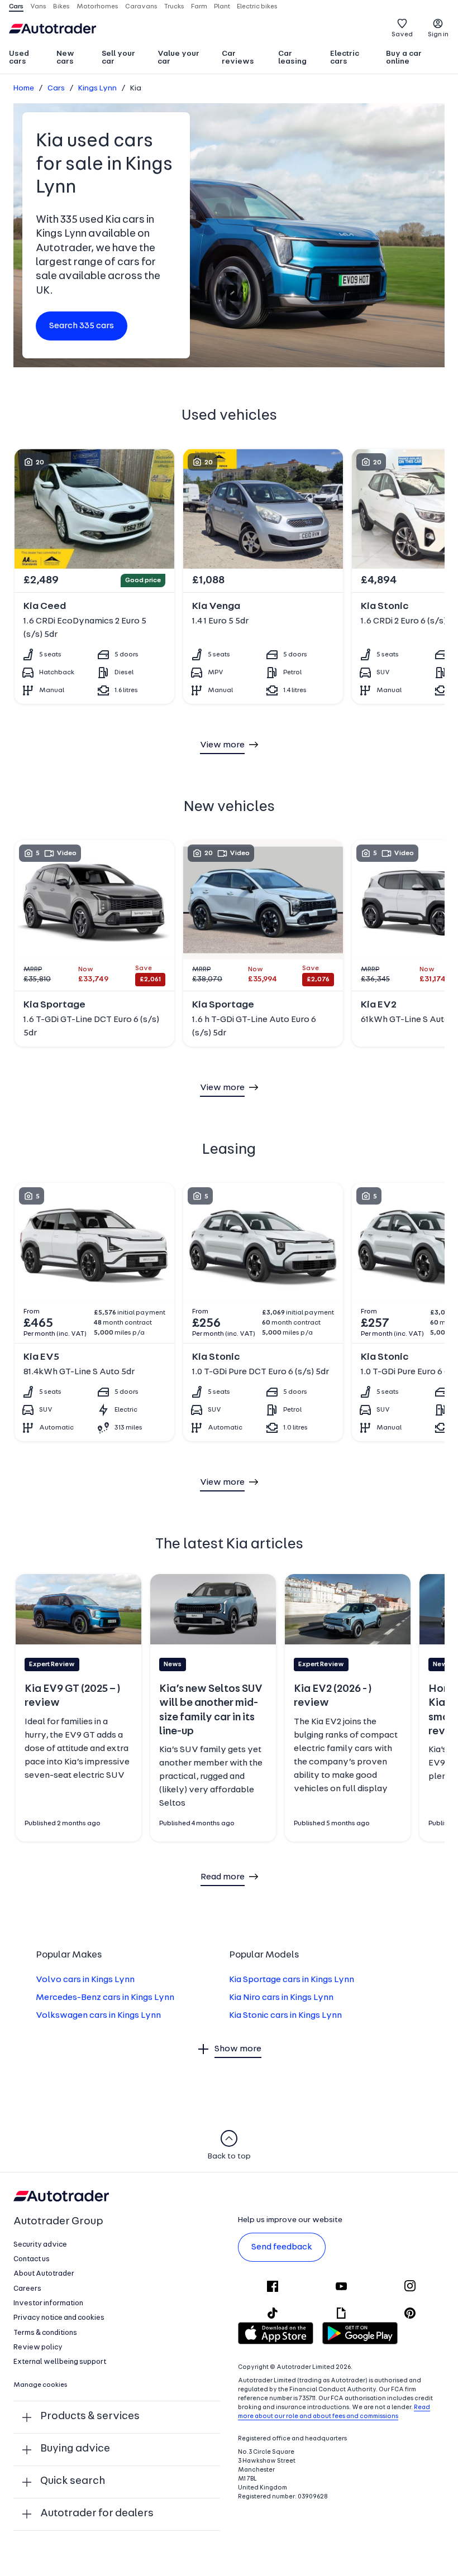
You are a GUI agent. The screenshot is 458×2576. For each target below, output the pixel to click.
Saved (402, 35)
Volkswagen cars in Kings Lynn (98, 2016)
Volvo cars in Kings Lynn (85, 1980)
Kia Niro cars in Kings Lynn (281, 1998)
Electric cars (345, 58)
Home (24, 88)
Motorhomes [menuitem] (97, 7)
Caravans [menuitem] (141, 7)
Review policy (38, 2347)
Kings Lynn (97, 88)
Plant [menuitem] (222, 7)
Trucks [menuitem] (174, 7)
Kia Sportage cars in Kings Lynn (292, 1980)
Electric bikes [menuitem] (257, 7)
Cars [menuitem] (16, 7)
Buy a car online (404, 58)
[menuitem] (28, 59)
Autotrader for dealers (97, 2514)
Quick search (73, 2481)
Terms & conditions (45, 2333)
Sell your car (118, 58)
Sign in (438, 35)
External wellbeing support (60, 2362)
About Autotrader (44, 2274)
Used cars (19, 58)
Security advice (40, 2245)
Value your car (178, 58)
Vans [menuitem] (38, 7)
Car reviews (238, 58)
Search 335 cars (82, 326)
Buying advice (75, 2449)
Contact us (32, 2259)
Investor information (48, 2303)
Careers (27, 2289)
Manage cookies (40, 2385)
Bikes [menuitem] (61, 7)
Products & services (90, 2417)
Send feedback (282, 2247)
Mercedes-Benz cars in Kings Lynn (105, 1998)
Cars (56, 88)
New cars (65, 58)
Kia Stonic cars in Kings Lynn (285, 2016)
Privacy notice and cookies (59, 2318)
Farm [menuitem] (199, 7)
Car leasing (292, 58)
